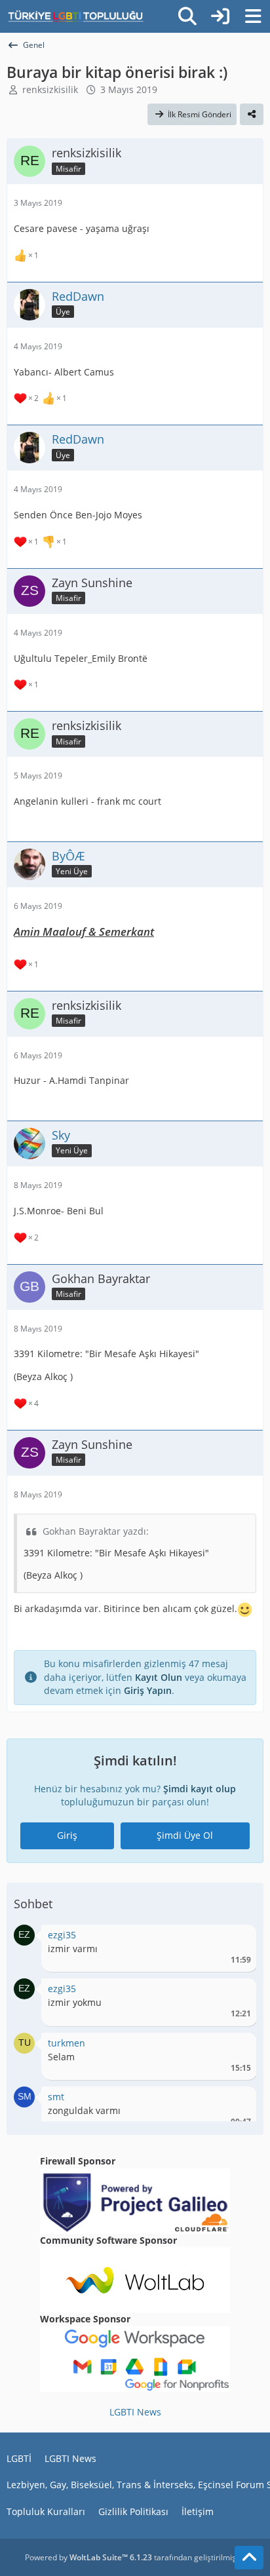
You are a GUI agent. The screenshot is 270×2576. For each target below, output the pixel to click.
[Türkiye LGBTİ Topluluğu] (76, 16)
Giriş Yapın (148, 1690)
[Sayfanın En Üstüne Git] (249, 2558)
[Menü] (253, 16)
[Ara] (187, 16)
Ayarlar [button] (236, 1938)
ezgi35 (62, 1935)
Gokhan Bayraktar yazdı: (96, 1531)
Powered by (88, 2557)
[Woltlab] (135, 2279)
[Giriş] (220, 16)
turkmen (67, 2043)
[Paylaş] (252, 115)
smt (56, 2097)
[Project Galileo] (135, 2200)
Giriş (67, 1835)
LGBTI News (135, 2412)
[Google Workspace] (135, 2358)
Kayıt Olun (159, 1677)
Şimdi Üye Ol (185, 1835)
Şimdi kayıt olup (200, 1789)
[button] (24, 1934)
